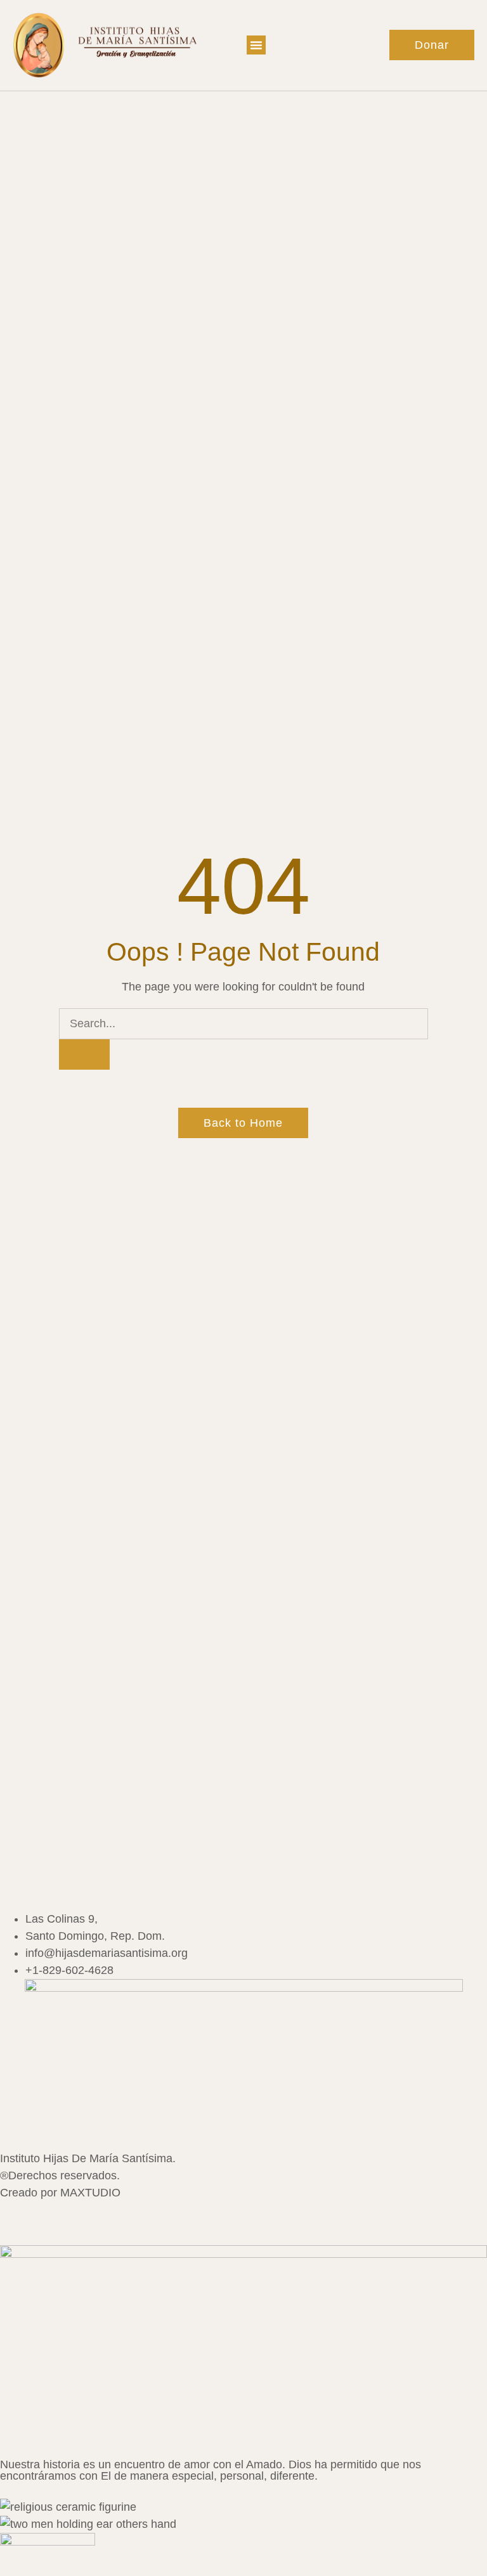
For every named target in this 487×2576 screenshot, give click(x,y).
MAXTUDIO (90, 2193)
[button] (256, 45)
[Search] (84, 1054)
